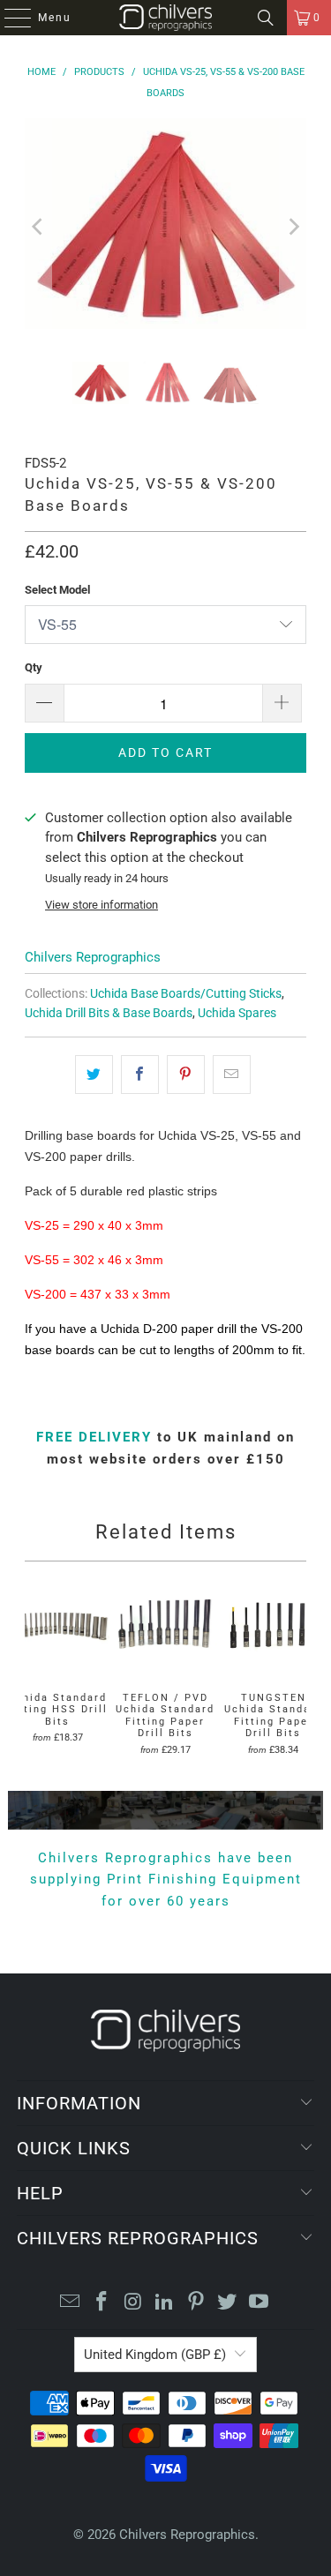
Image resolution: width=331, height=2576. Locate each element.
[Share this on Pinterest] (186, 1075)
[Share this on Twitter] (94, 1075)
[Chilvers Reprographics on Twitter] (228, 2303)
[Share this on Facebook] (140, 1075)
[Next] (293, 227)
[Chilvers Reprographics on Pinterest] (196, 2303)
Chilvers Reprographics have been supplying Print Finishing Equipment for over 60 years (166, 1880)
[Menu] (9, 18)
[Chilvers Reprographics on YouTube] (260, 2303)
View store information (102, 905)
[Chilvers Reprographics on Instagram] (133, 2303)
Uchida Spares (237, 1013)
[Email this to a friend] (232, 1075)
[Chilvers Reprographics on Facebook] (102, 2303)
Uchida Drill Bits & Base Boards (109, 1013)
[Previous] (38, 227)
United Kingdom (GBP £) (155, 2355)
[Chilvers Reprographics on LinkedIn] (165, 2303)
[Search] (266, 18)
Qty (34, 667)
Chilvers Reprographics (93, 957)
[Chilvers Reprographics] (166, 18)
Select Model (57, 590)
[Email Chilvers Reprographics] (71, 2303)
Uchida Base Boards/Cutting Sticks (186, 993)
